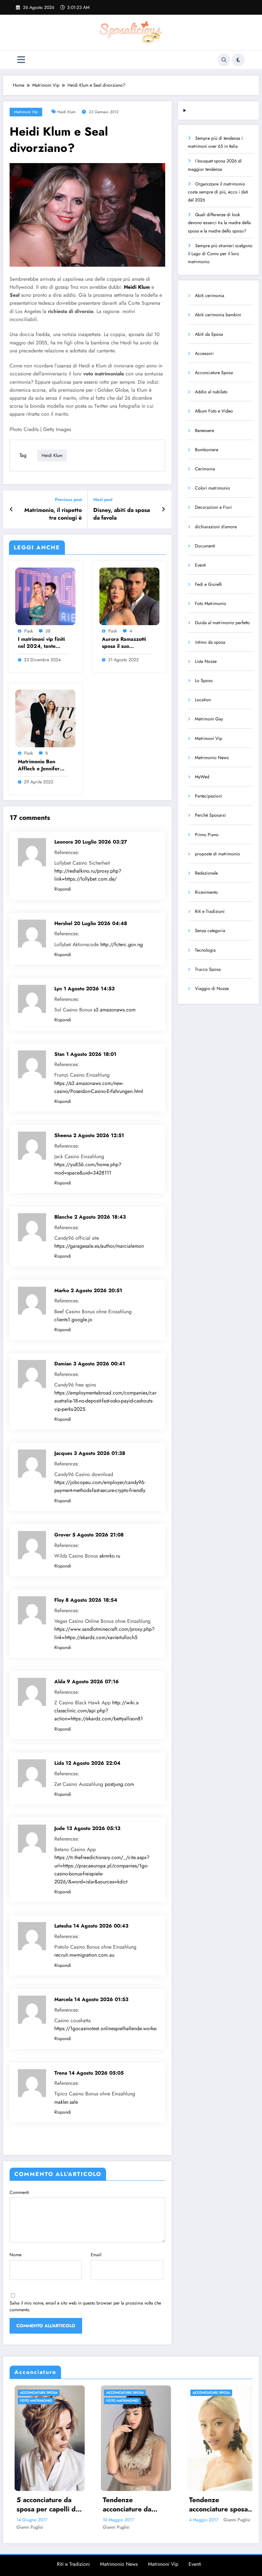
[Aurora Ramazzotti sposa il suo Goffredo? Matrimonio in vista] (129, 596)
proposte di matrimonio (217, 854)
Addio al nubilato (211, 392)
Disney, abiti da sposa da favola (122, 514)
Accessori (204, 353)
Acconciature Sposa (214, 373)
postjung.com (119, 1784)
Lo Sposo (204, 680)
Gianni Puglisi (25, 2527)
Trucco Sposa (208, 969)
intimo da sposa (210, 642)
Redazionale (206, 873)
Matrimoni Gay (209, 719)
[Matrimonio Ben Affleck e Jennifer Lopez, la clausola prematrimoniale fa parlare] (45, 718)
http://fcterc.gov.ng (122, 944)
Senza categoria (210, 931)
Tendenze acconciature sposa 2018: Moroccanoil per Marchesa (127, 2505)
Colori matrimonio (212, 488)
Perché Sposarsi (210, 815)
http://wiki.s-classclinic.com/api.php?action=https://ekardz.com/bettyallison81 (99, 1711)
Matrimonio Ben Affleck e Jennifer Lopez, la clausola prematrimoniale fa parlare (40, 765)
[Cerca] (224, 60)
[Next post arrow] (163, 509)
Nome (15, 2255)
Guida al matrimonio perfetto (222, 623)
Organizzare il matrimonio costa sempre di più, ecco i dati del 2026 (218, 192)
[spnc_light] (238, 60)
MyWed (202, 777)
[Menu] (21, 60)
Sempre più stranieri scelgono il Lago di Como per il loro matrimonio (220, 254)
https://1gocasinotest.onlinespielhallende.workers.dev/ (113, 2028)
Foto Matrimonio (211, 603)
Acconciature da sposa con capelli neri (211, 2505)
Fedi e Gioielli (208, 584)
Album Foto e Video (214, 411)
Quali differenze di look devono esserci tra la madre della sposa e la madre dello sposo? (219, 223)
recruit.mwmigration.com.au (84, 1955)
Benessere (204, 430)
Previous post (68, 500)
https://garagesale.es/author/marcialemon (99, 1246)
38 (48, 631)
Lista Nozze (206, 661)
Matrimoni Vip (26, 112)
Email (96, 2255)
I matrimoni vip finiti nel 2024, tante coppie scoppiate (41, 643)
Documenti (205, 546)
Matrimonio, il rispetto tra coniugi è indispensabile (53, 514)
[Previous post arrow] (11, 509)
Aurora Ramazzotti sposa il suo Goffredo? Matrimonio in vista (124, 643)
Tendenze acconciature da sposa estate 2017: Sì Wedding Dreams (43, 2505)
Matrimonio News (212, 758)
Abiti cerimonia (210, 295)
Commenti (19, 2192)
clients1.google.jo (73, 1319)
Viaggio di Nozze (212, 988)
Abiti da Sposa (209, 334)
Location (203, 700)
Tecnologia (205, 950)
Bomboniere (207, 450)
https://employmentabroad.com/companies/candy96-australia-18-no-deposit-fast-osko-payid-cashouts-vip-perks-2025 (112, 1401)
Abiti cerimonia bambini (218, 315)
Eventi (200, 565)
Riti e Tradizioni (210, 911)
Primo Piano (207, 835)
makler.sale (66, 2102)
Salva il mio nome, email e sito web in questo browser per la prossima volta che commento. (85, 2306)
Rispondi (63, 889)
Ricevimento (206, 892)
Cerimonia (205, 469)
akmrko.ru (110, 1556)
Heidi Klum (66, 112)
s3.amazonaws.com (115, 1010)
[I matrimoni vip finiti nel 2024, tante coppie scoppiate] (45, 596)
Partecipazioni (208, 796)
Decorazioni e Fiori (213, 507)
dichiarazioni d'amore (216, 527)
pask (29, 631)
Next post (103, 500)
